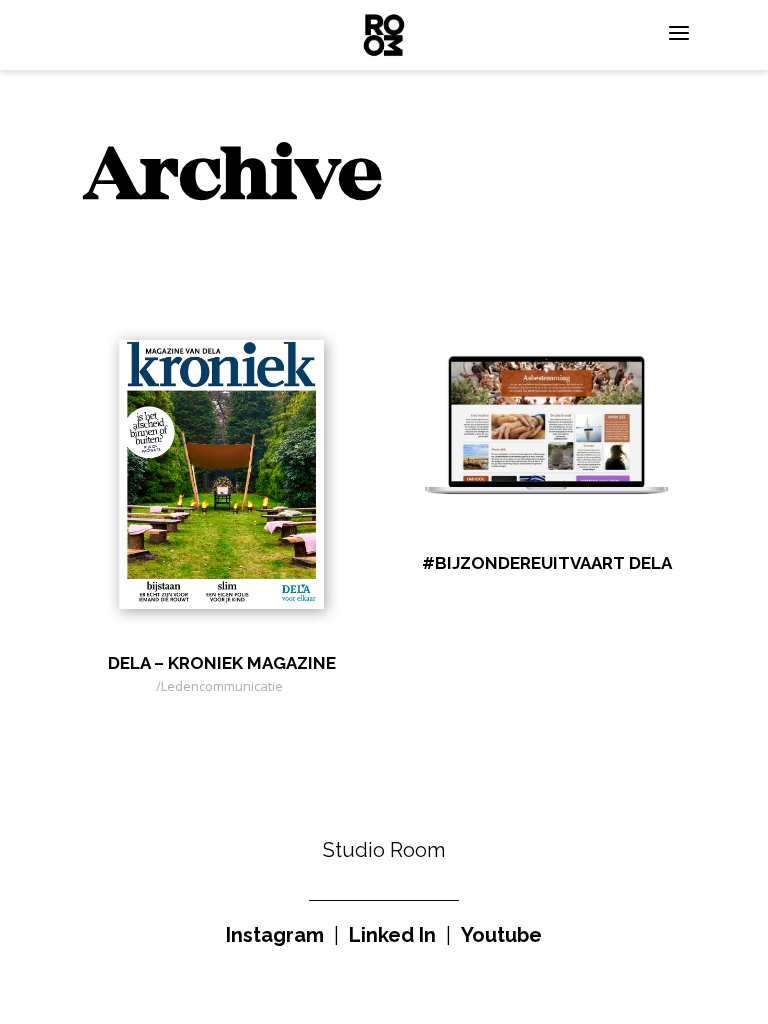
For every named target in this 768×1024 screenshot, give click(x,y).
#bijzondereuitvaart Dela (547, 563)
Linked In (392, 935)
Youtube (501, 935)
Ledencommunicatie (222, 686)
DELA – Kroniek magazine (222, 663)
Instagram (275, 935)
